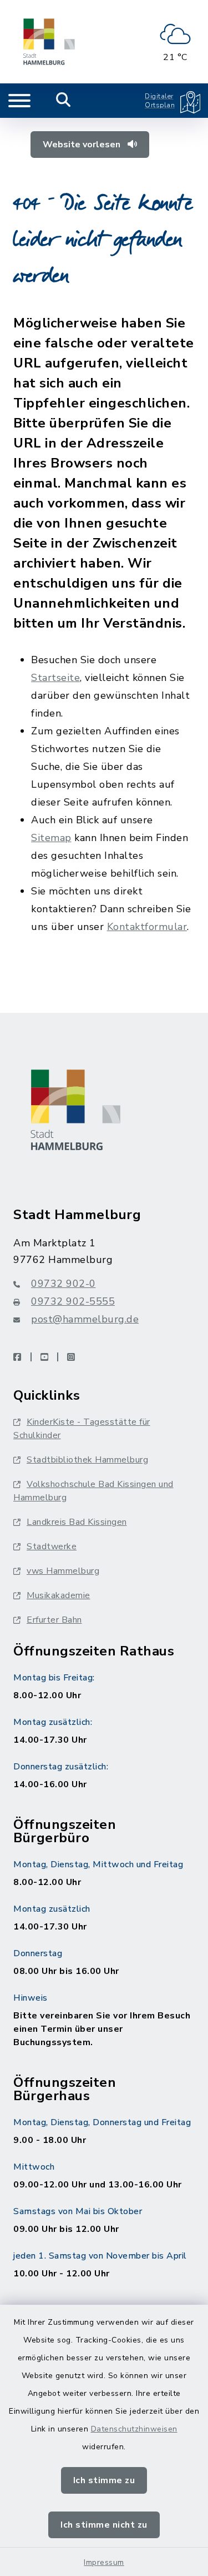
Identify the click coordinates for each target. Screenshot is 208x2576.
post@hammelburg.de (85, 1319)
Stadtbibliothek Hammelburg (87, 1460)
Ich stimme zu (104, 2480)
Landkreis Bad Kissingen (77, 1522)
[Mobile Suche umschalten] (64, 101)
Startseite (55, 678)
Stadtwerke (52, 1546)
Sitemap (51, 838)
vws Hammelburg (63, 1571)
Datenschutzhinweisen (134, 2429)
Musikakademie (59, 1595)
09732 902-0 (64, 1284)
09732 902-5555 (73, 1301)
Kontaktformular (147, 927)
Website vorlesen (83, 145)
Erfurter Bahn (54, 1620)
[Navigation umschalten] (19, 101)
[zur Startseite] (49, 42)
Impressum (104, 2562)
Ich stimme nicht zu (104, 2525)
